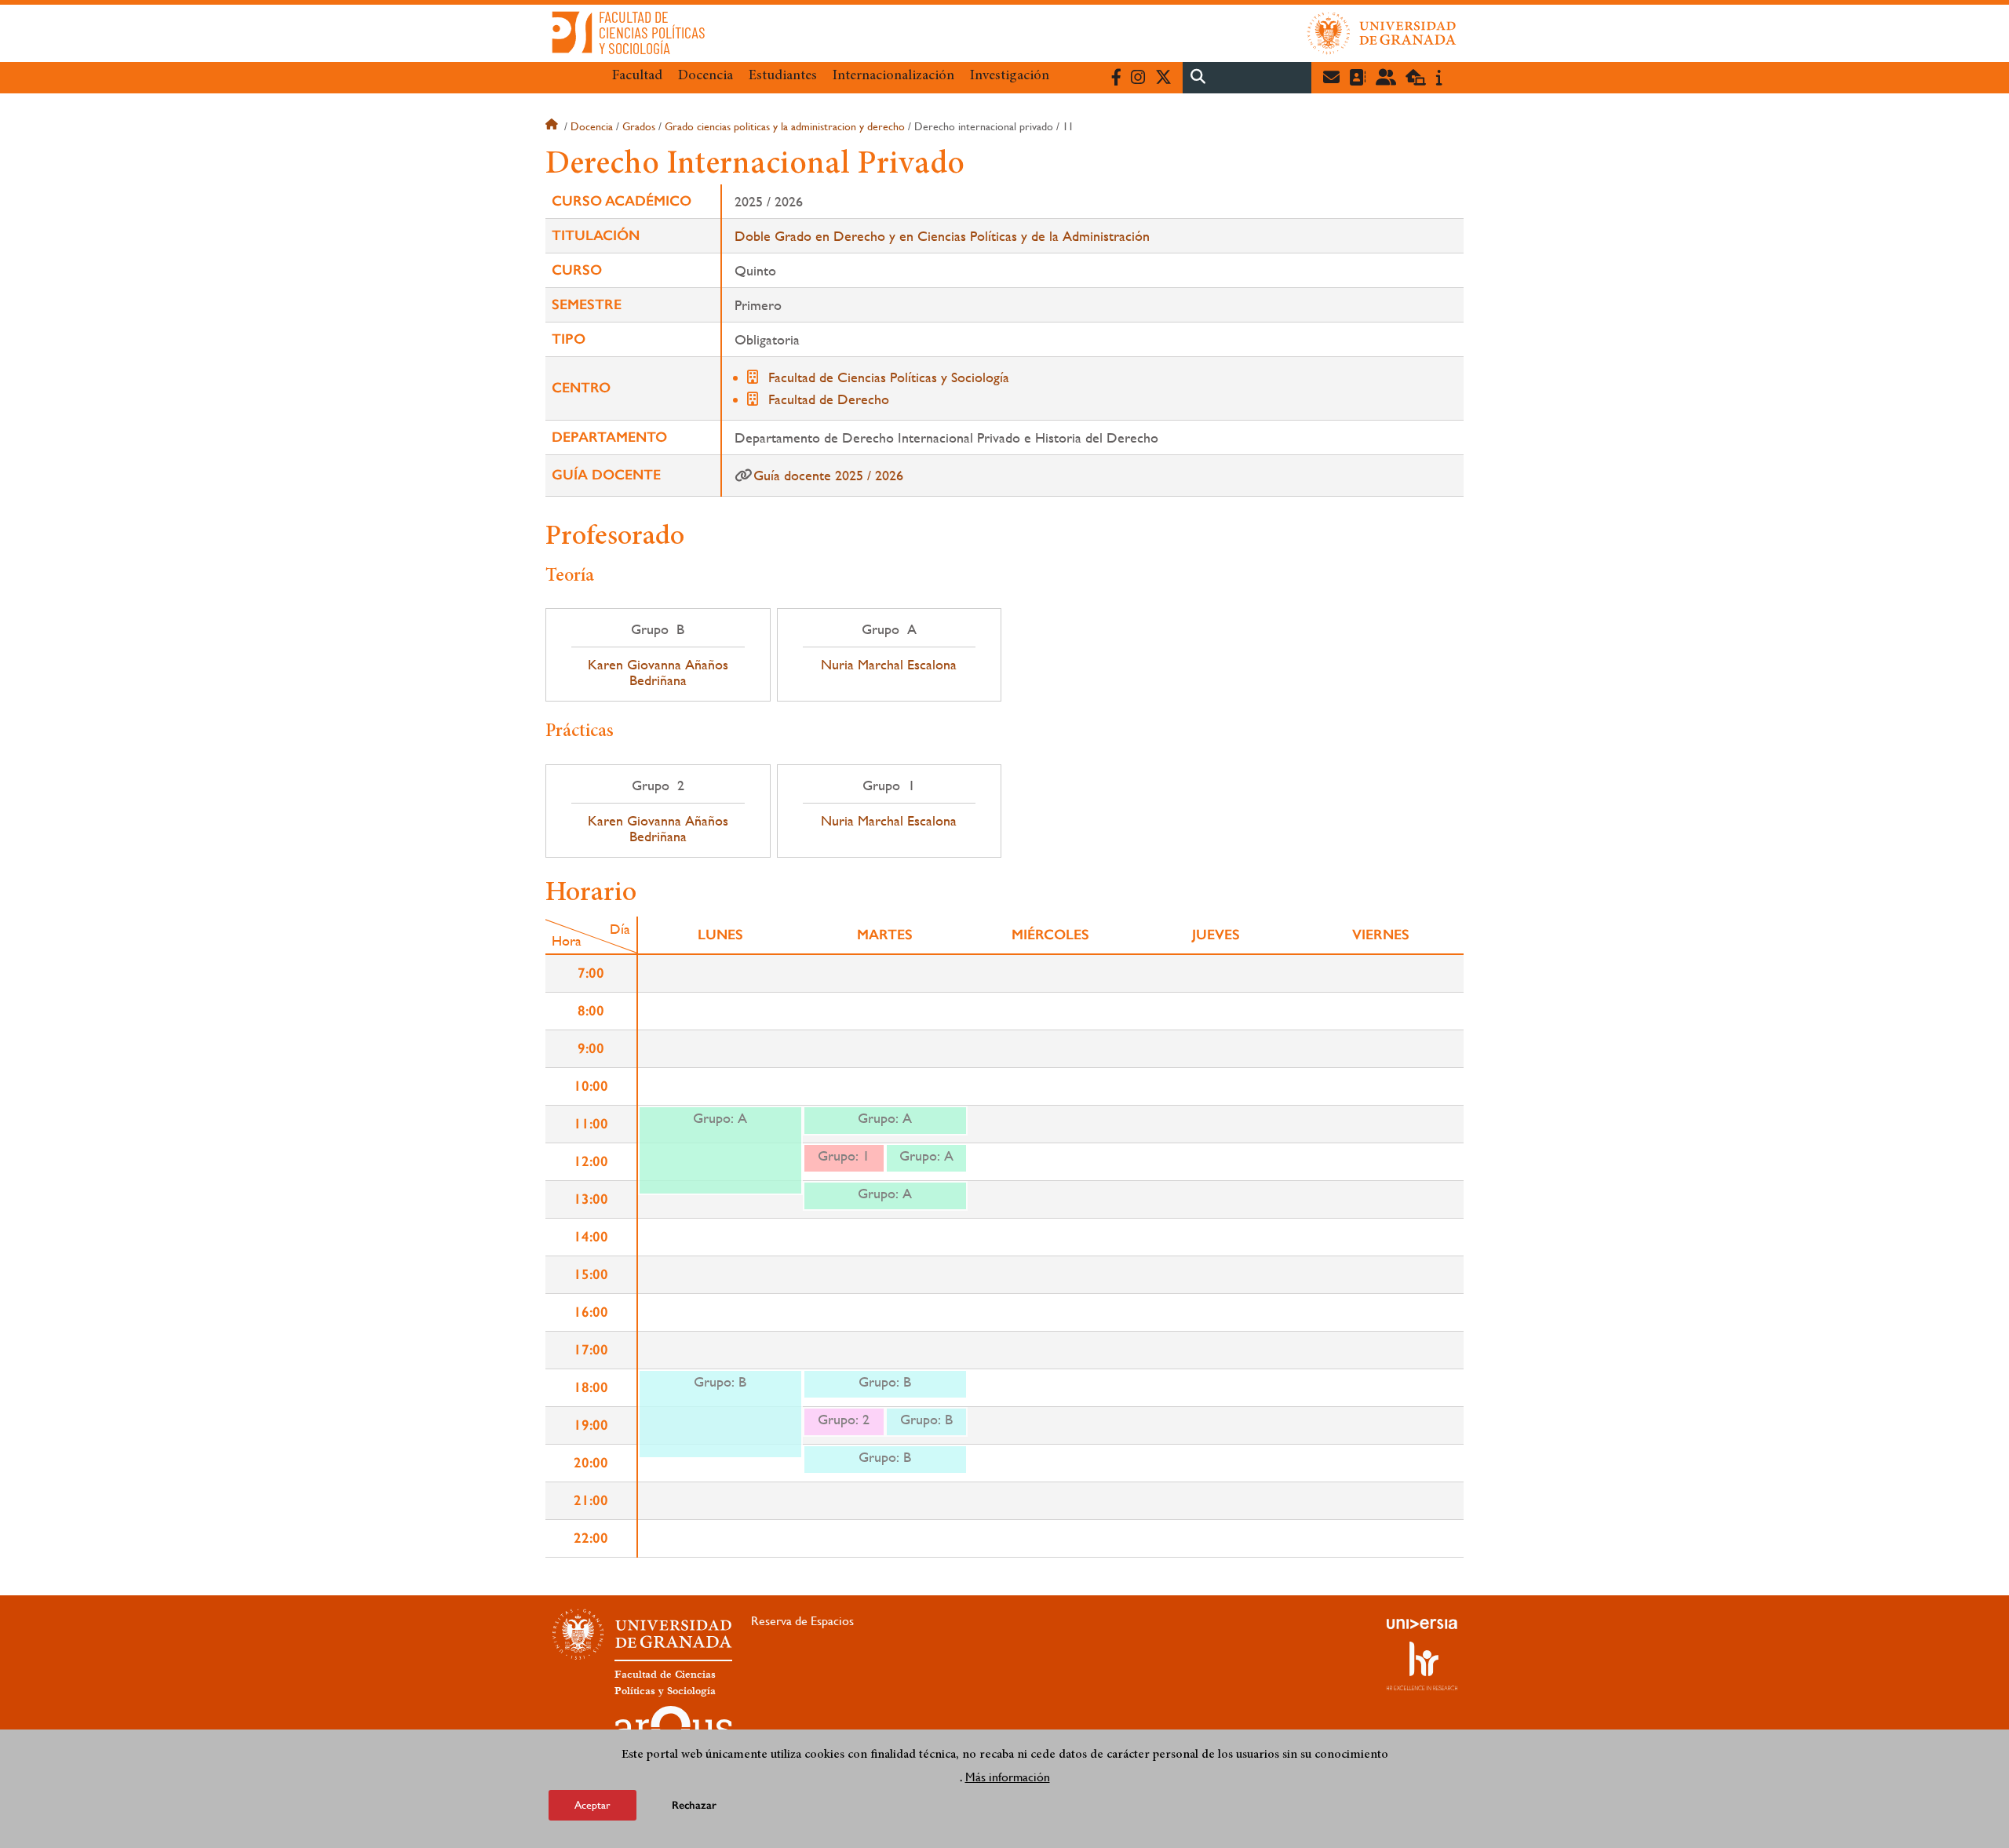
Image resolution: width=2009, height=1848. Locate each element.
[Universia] (1422, 1624)
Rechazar (694, 1804)
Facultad (637, 76)
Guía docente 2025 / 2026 (828, 475)
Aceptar (592, 1804)
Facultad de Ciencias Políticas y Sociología (889, 377)
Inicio (553, 126)
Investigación (1010, 76)
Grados (639, 126)
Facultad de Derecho (829, 399)
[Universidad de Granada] (1382, 33)
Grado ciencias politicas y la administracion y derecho (785, 126)
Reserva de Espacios (802, 1621)
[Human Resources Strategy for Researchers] (1422, 1666)
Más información (1008, 1776)
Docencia (706, 76)
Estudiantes (783, 76)
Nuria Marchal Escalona (889, 665)
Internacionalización (893, 76)
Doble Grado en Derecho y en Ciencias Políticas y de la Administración (942, 236)
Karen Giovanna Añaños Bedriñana (658, 672)
